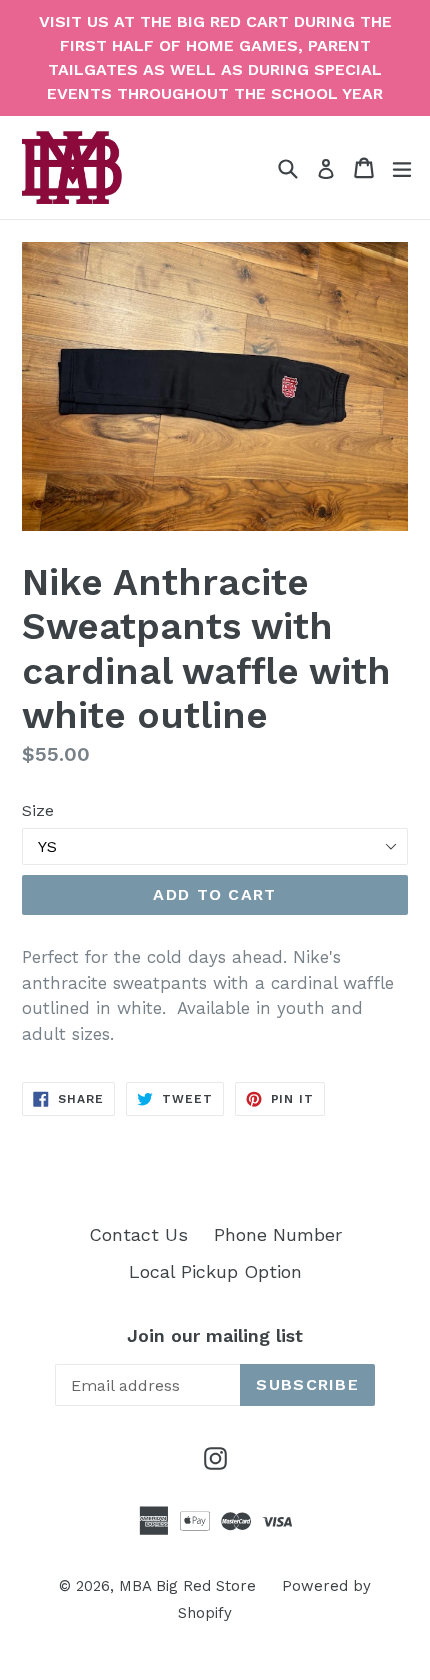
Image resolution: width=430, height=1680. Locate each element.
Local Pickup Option (215, 1271)
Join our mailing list (215, 1335)
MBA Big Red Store (187, 1586)
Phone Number (278, 1234)
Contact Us (138, 1234)
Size (38, 810)
